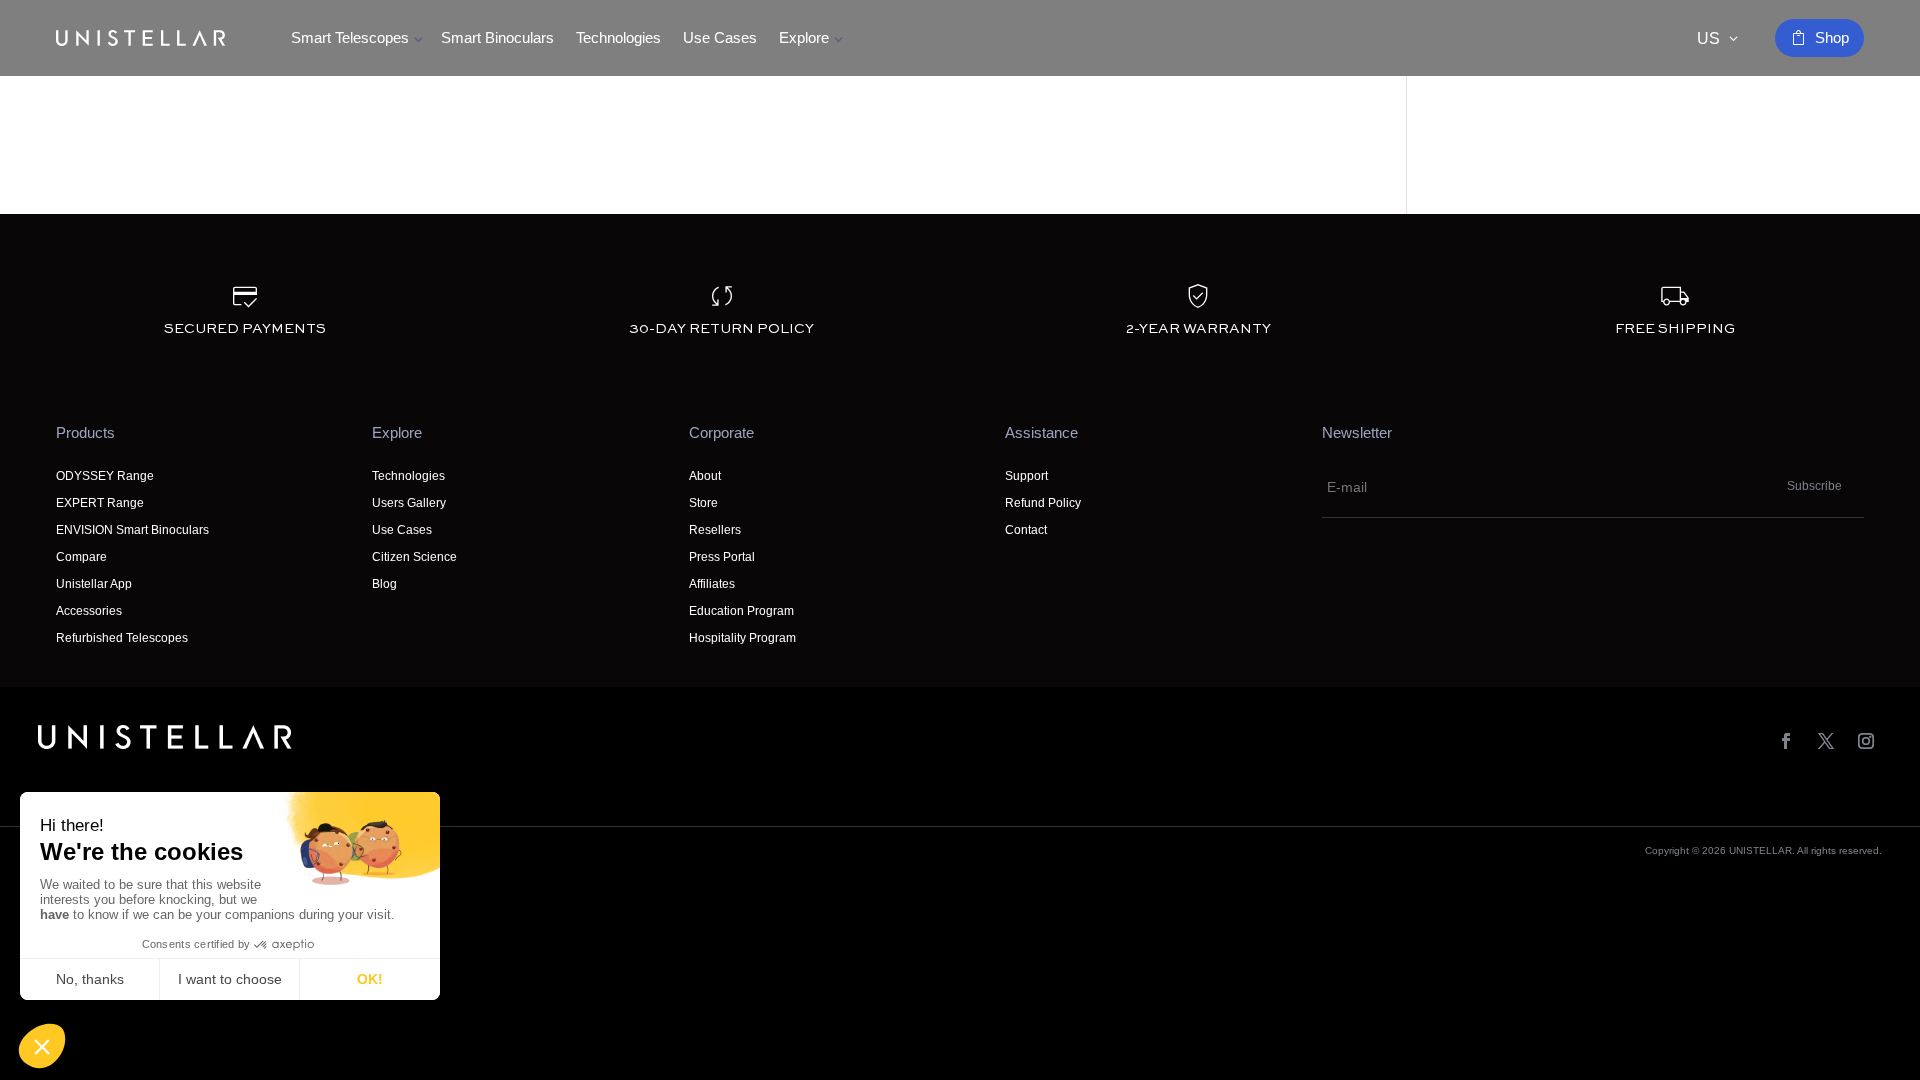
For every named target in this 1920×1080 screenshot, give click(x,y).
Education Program (741, 611)
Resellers (715, 530)
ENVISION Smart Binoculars (132, 530)
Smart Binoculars (497, 37)
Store (703, 503)
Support (1026, 476)
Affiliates (712, 584)
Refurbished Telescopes (122, 638)
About (705, 476)
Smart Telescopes (350, 37)
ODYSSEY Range (105, 476)
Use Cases (720, 37)
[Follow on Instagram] (1866, 741)
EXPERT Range (100, 503)
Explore (804, 37)
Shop (1832, 37)
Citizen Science (414, 557)
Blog (384, 584)
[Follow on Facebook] (1786, 741)
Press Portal (722, 557)
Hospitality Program (742, 638)
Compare (81, 557)
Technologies (618, 37)
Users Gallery (409, 503)
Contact (1026, 530)
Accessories (89, 611)
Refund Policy (1043, 503)
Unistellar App (94, 584)
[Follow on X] (1826, 741)
